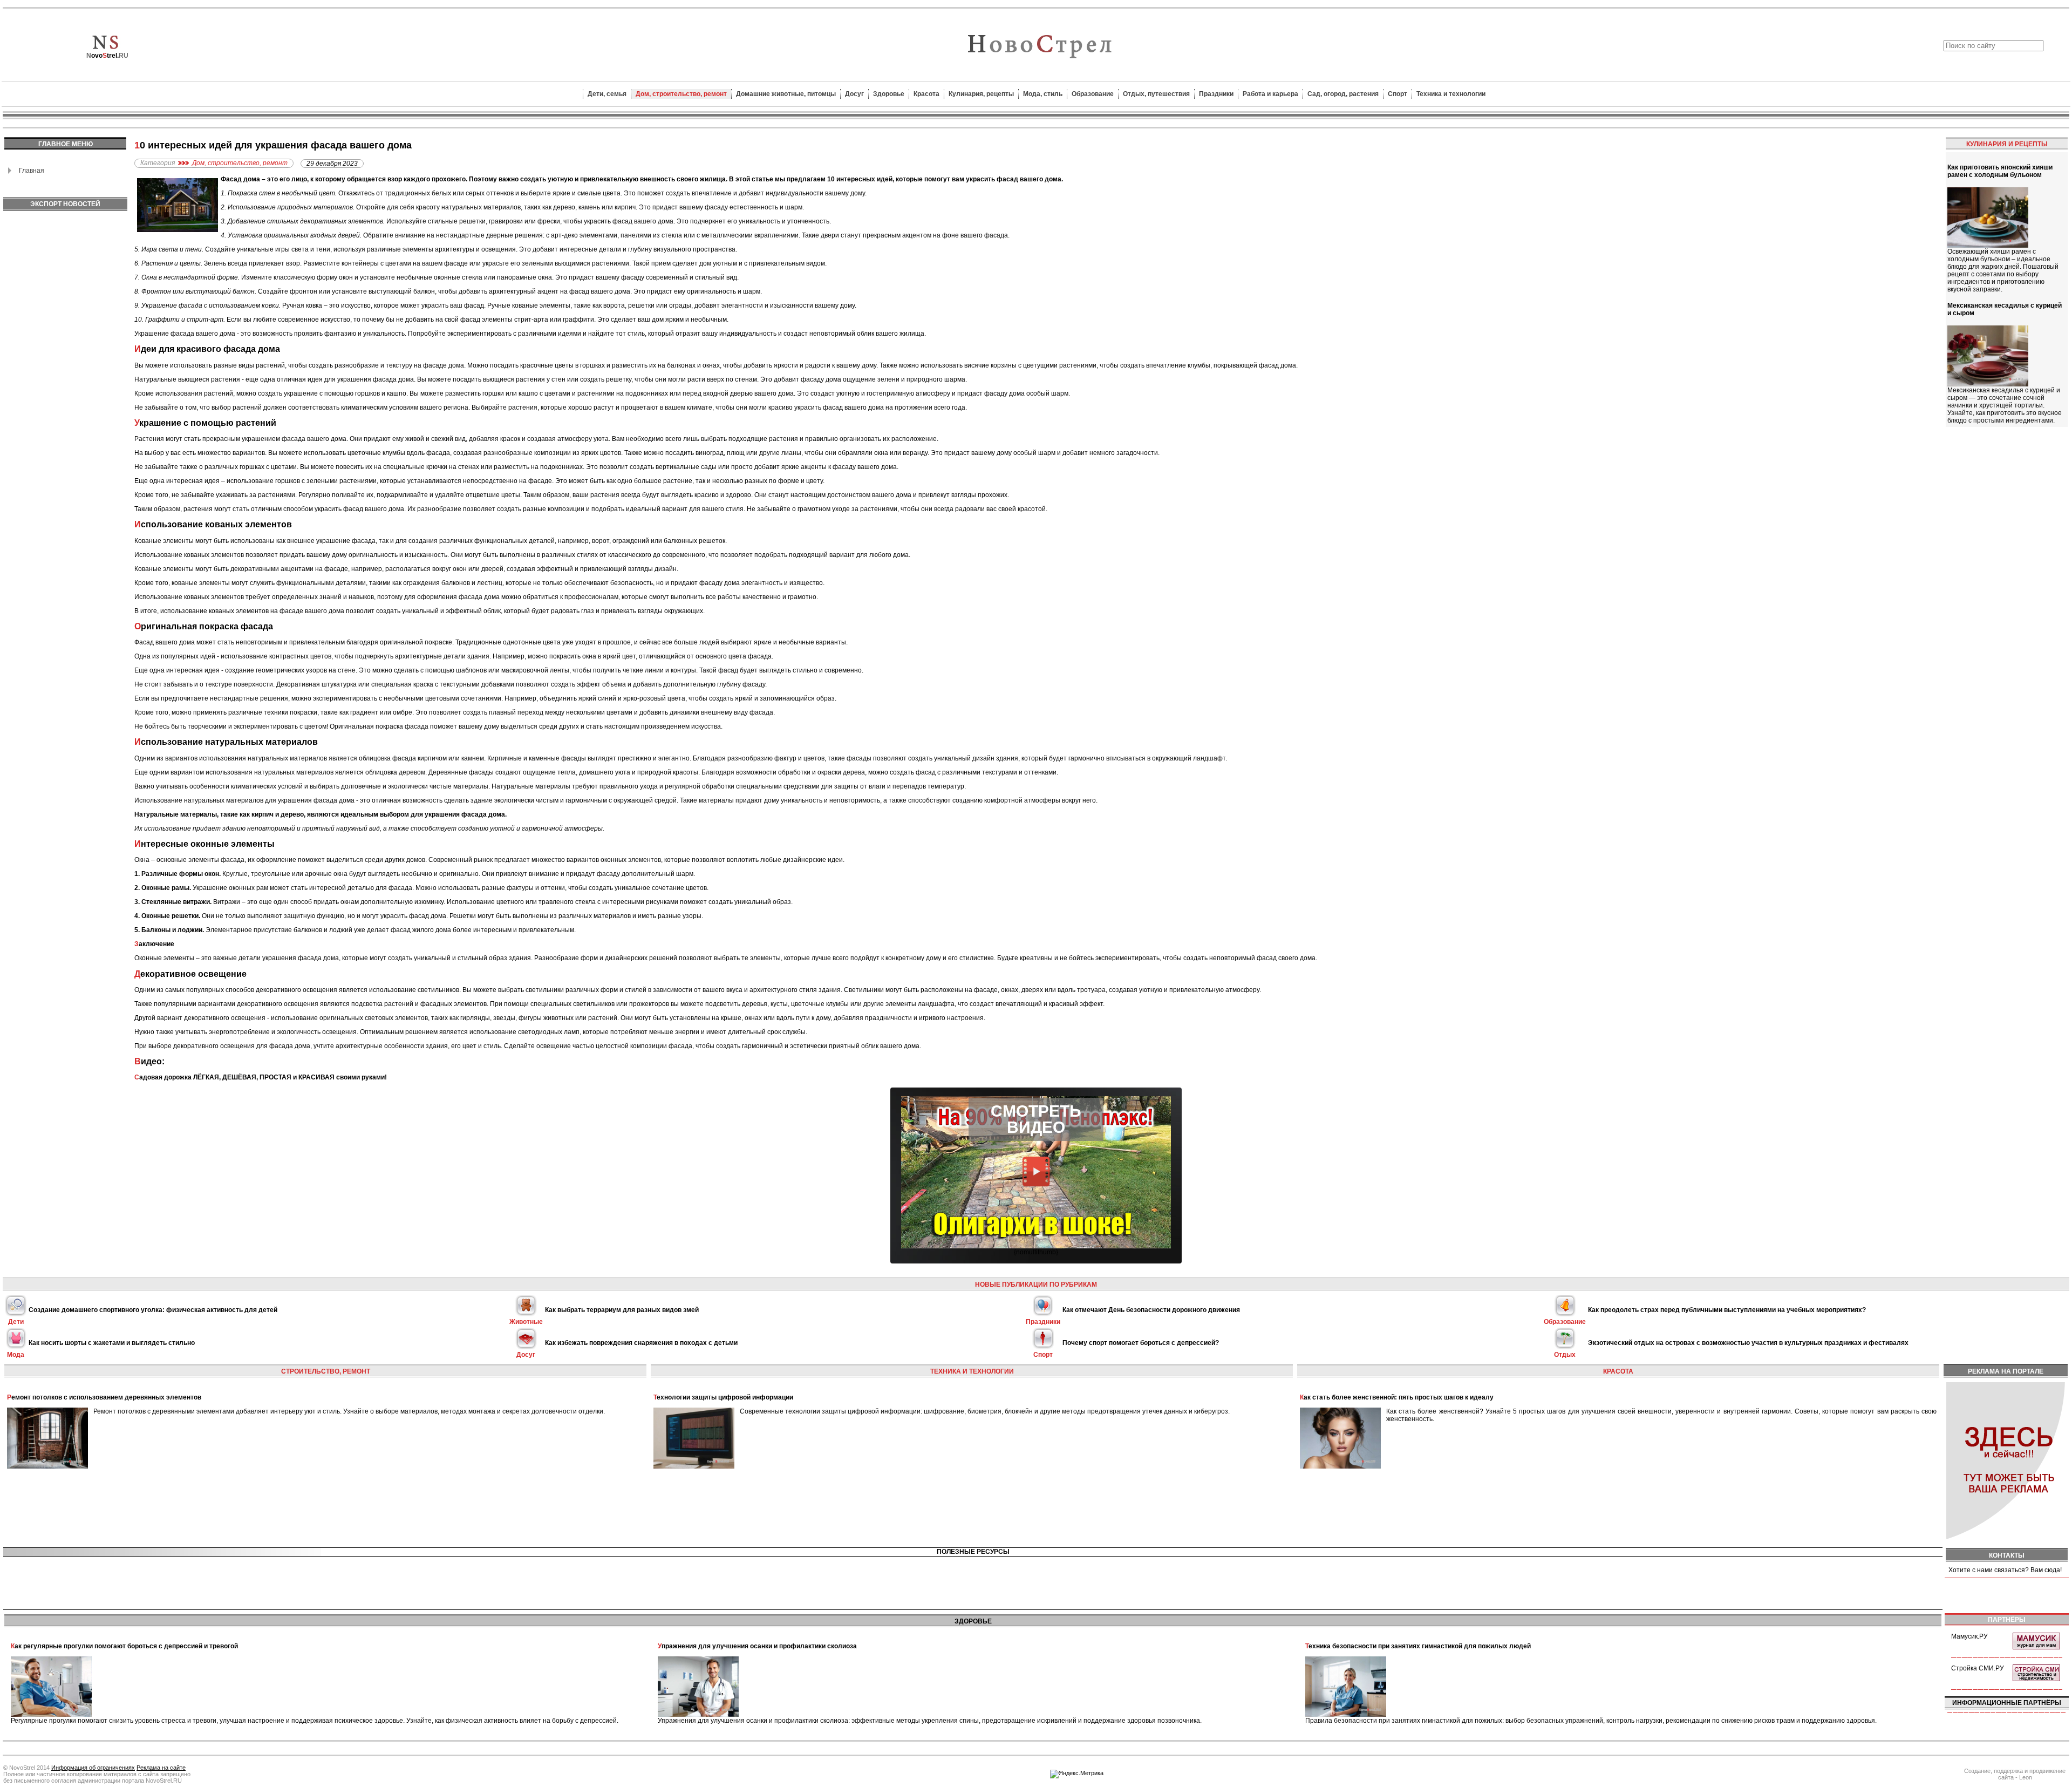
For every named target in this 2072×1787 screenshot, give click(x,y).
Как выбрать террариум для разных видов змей (622, 1310)
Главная (32, 171)
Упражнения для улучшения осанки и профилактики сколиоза (757, 1646)
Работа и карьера (1270, 94)
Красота (926, 94)
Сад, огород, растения (1343, 94)
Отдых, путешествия (1156, 94)
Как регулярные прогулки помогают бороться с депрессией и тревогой (124, 1646)
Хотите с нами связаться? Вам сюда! (2005, 1570)
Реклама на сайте (161, 1768)
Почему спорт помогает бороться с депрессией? (1141, 1343)
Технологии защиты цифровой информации (723, 1397)
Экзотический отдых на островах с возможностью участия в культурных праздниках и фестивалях (1748, 1343)
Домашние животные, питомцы (786, 94)
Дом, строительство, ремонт (681, 94)
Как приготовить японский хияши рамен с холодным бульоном (2000, 171)
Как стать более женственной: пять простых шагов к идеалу (1397, 1397)
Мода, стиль (1043, 94)
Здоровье (889, 94)
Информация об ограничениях (93, 1768)
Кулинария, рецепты (981, 94)
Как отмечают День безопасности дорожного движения (1151, 1310)
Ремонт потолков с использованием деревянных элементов (104, 1397)
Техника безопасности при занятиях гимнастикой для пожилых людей (1418, 1646)
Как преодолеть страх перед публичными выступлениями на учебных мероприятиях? (1727, 1310)
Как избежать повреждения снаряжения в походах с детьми (641, 1343)
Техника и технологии (1451, 94)
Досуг (854, 94)
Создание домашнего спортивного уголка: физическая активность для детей (153, 1310)
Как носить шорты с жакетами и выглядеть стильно (112, 1343)
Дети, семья (607, 94)
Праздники (1216, 94)
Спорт (1398, 94)
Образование (1093, 94)
